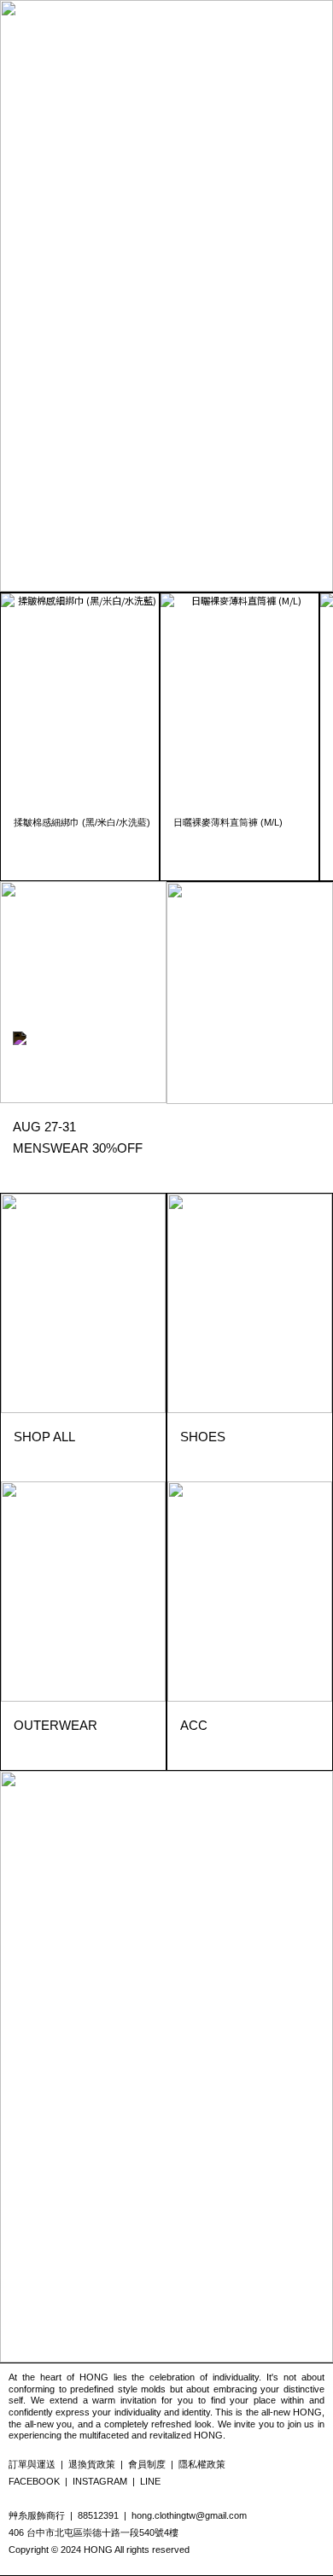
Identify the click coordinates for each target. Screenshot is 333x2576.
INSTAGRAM (100, 2481)
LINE (150, 2481)
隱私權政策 (202, 2464)
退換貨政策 (92, 2464)
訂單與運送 (32, 2464)
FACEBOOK (34, 2481)
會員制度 (147, 2464)
